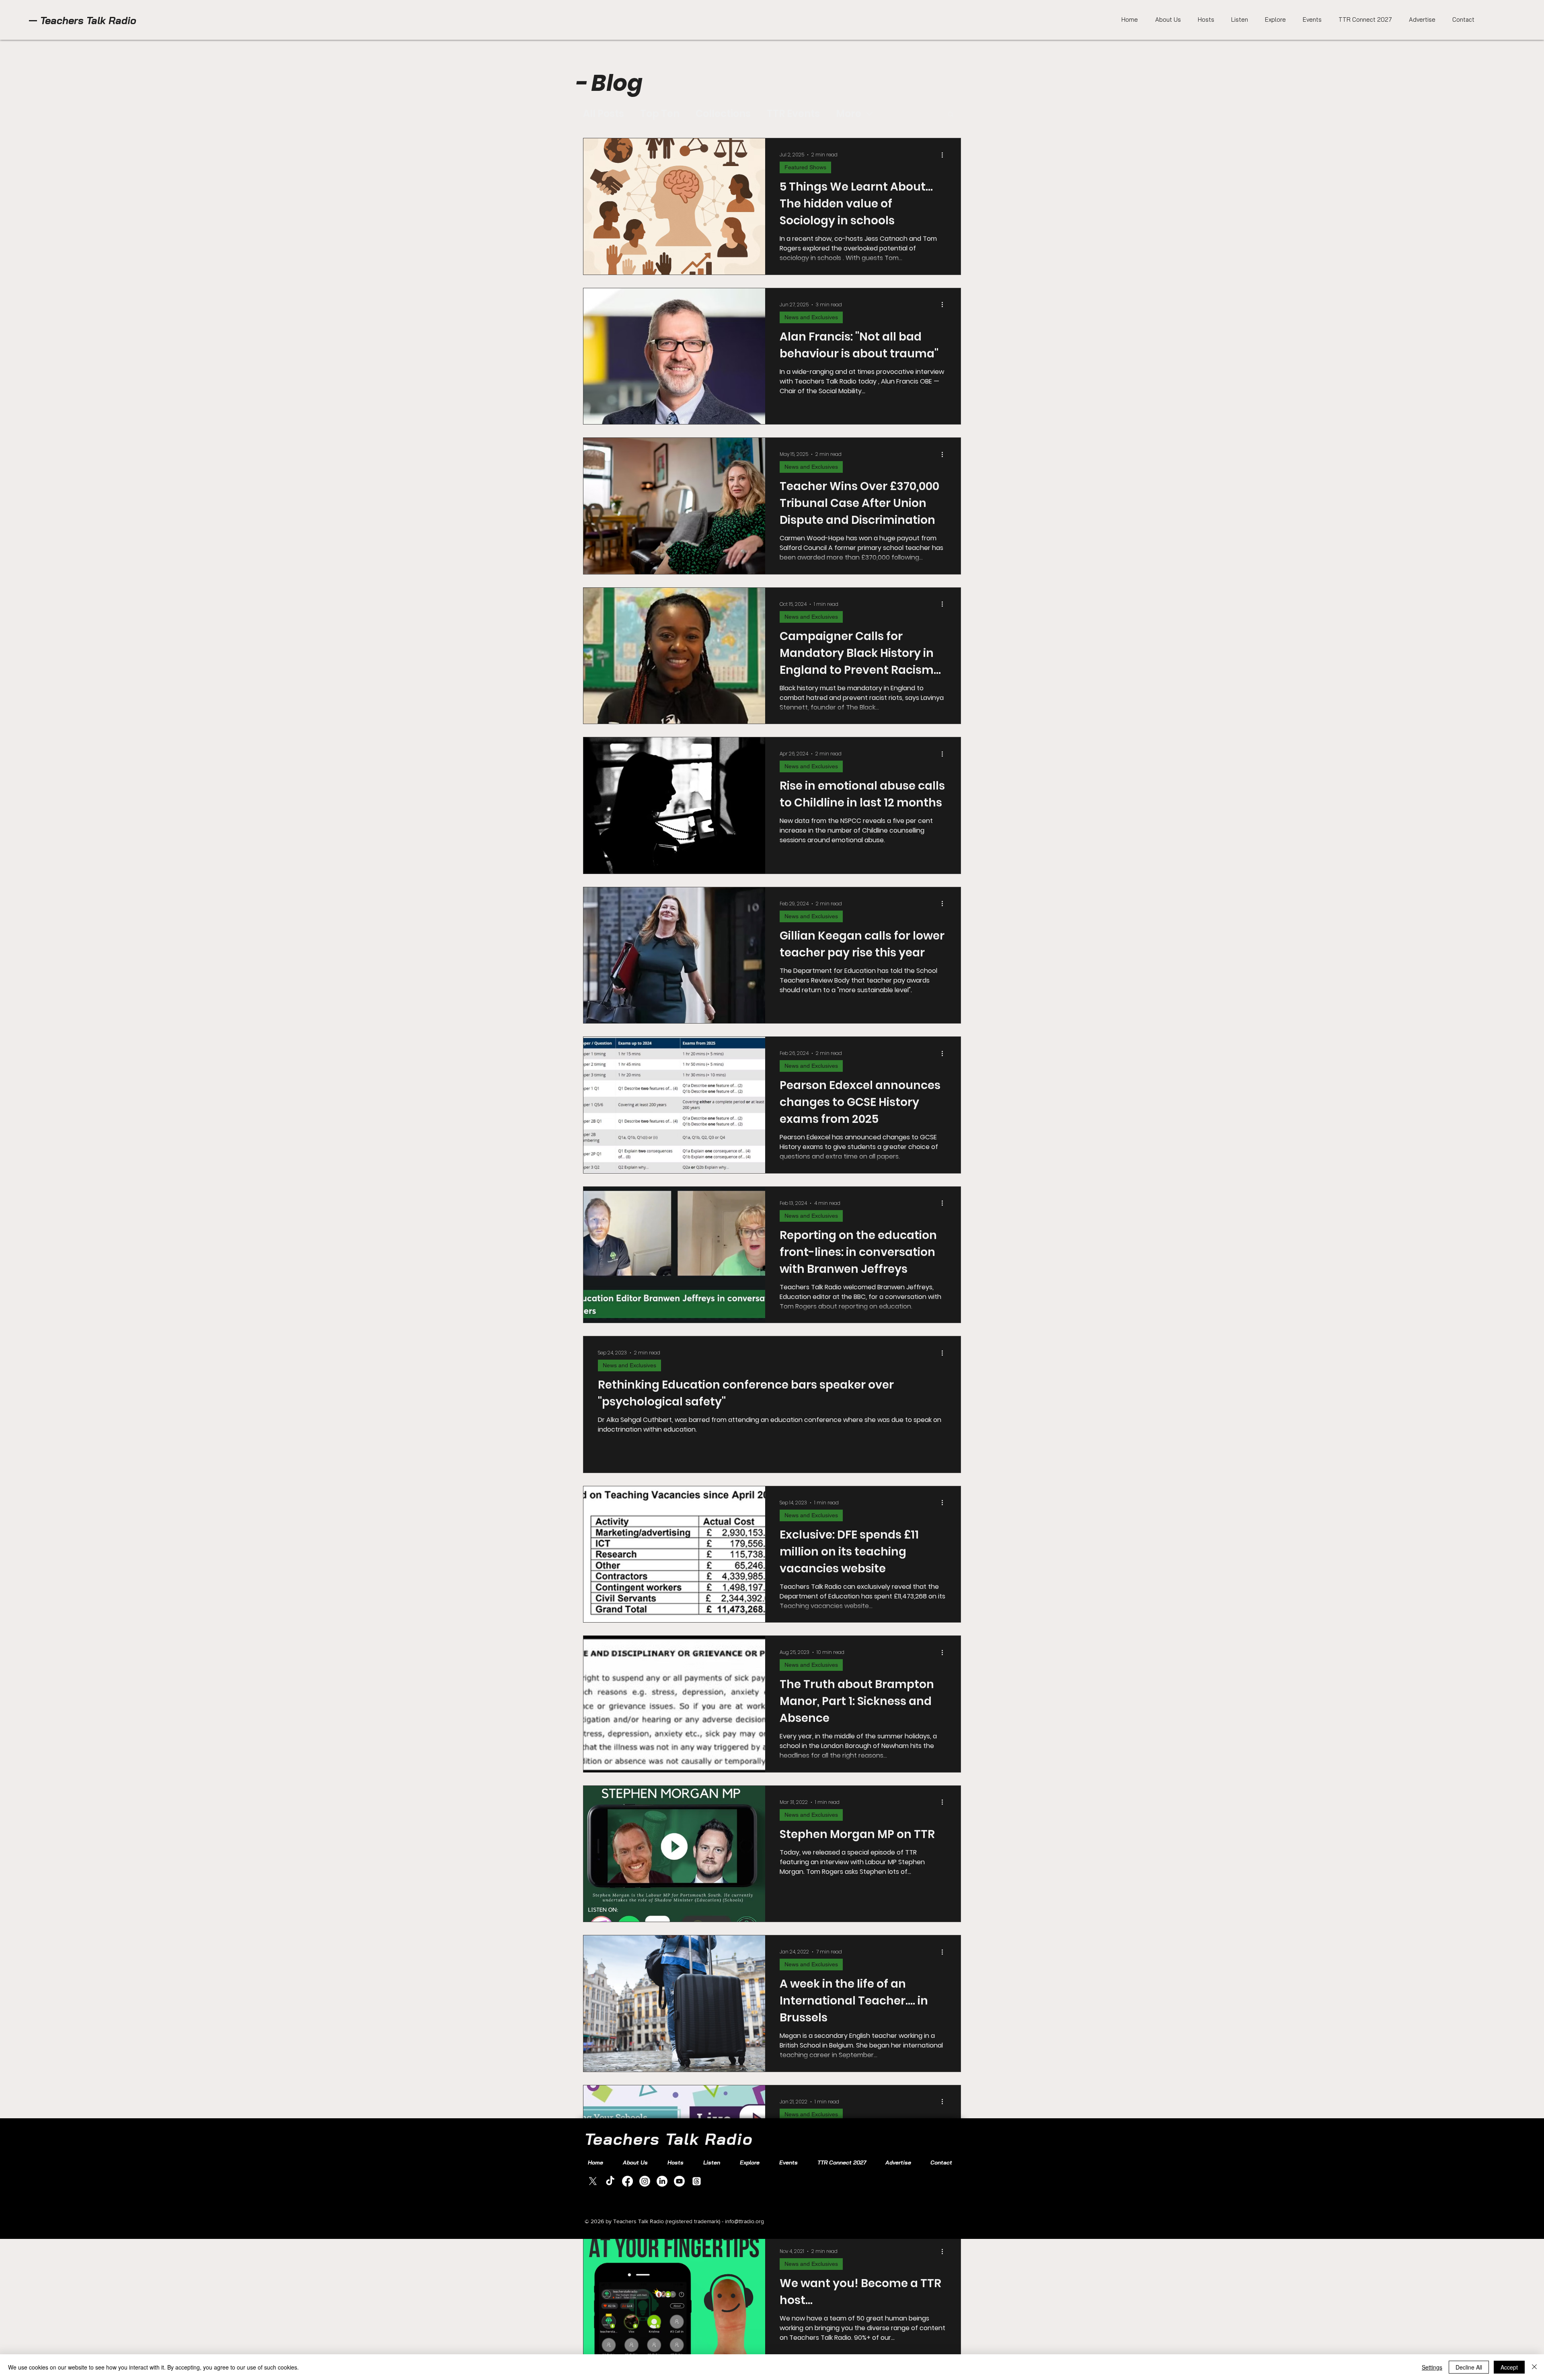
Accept (1509, 2367)
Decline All (1469, 2367)
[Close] (1534, 2367)
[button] (1520, 24)
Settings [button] (1432, 2367)
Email (1372, 199)
